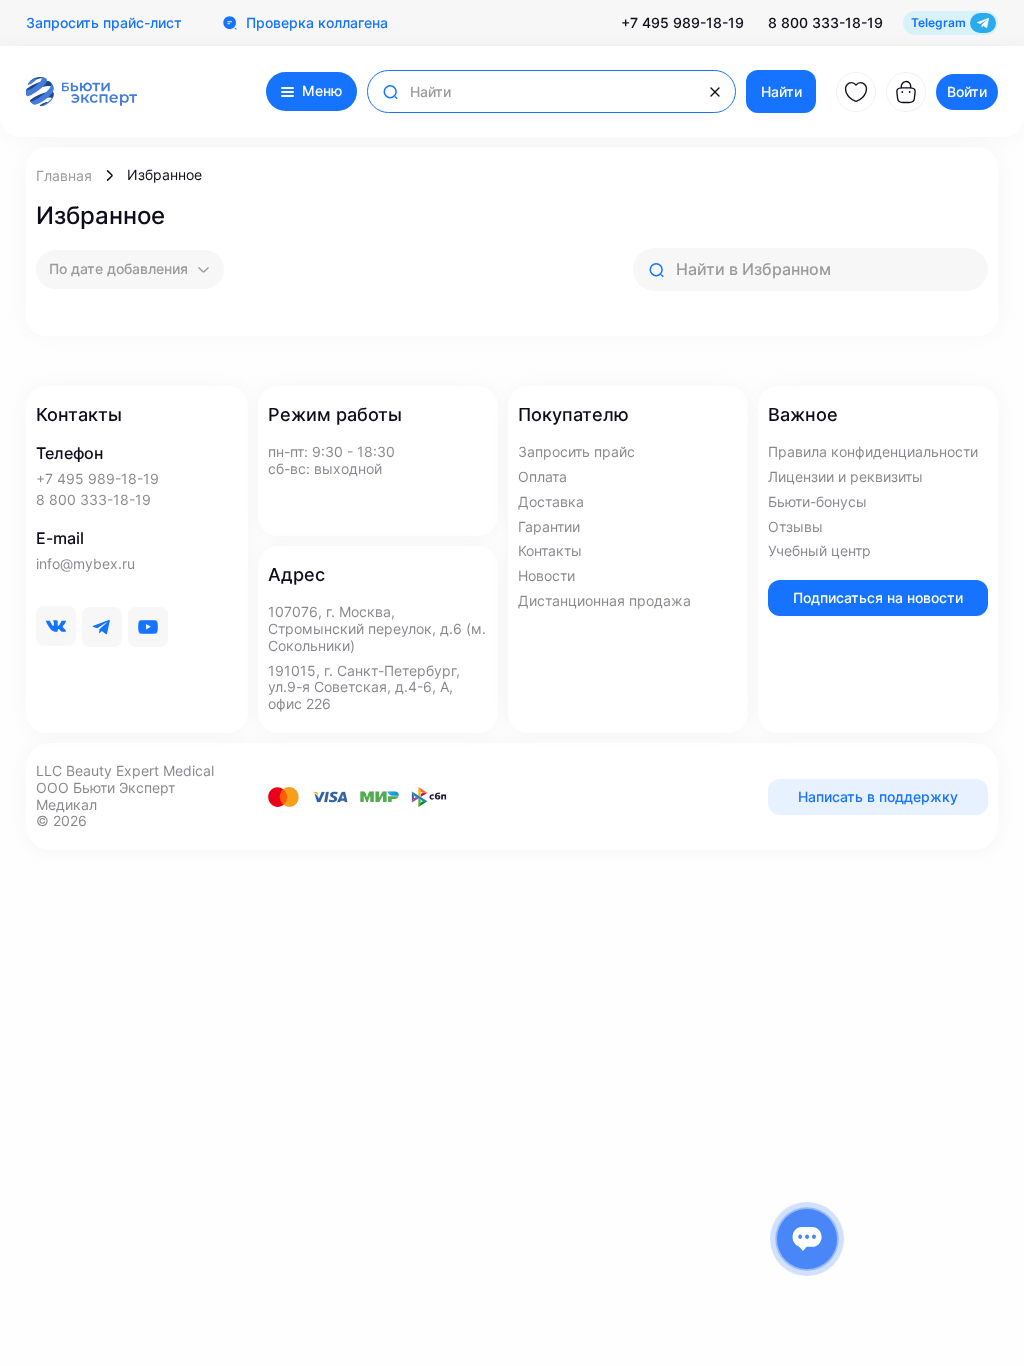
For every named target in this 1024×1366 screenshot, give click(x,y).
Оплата (542, 477)
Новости (546, 576)
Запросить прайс (576, 452)
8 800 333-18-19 (825, 22)
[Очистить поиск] (715, 92)
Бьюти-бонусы (817, 502)
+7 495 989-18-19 (682, 22)
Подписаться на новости (878, 597)
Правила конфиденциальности (873, 452)
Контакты (550, 551)
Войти (967, 91)
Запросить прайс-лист (104, 23)
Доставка (551, 502)
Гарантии (549, 527)
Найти (781, 91)
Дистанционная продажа (604, 601)
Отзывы (795, 527)
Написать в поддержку (878, 796)
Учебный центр (819, 551)
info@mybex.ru (85, 564)
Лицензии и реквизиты (845, 477)
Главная (64, 176)
